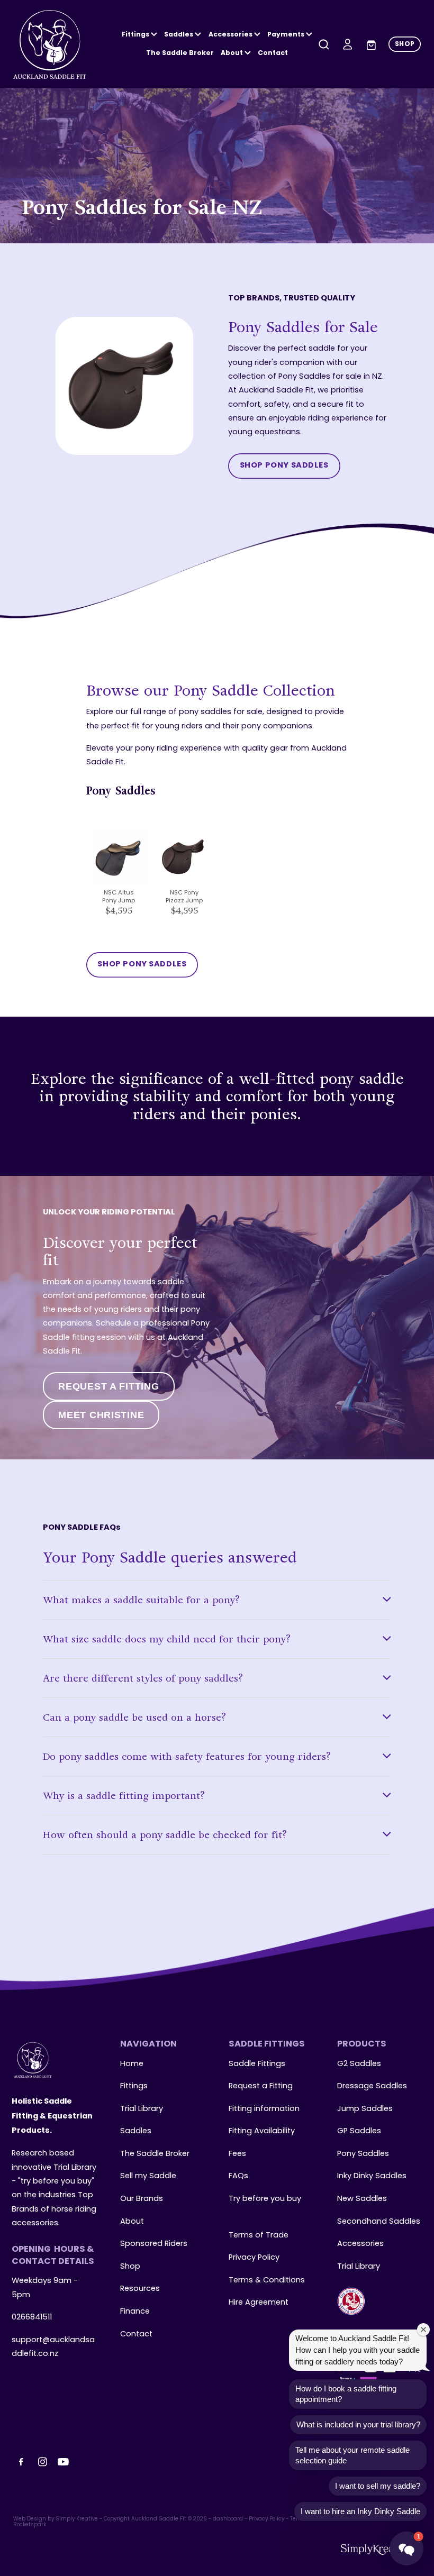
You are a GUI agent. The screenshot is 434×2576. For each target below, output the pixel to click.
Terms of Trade (259, 2235)
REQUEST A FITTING (108, 1386)
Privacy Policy (254, 2258)
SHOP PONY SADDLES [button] (284, 466)
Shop (130, 2267)
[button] (406, 2548)
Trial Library (142, 2109)
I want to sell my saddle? (378, 2486)
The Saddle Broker (180, 53)
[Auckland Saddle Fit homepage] (54, 44)
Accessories (360, 2244)
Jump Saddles (365, 2109)
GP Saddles (359, 2131)
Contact (273, 53)
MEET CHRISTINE (101, 1415)
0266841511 (32, 2317)
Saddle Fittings (257, 2064)
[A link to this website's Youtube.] (64, 2462)
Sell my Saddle (148, 2176)
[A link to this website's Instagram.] (42, 2462)
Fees (237, 2154)
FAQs (238, 2176)
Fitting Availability (262, 2131)
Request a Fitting (261, 2086)
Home (132, 2064)
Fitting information (264, 2109)
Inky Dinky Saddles (372, 2176)
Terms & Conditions (267, 2280)
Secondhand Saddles (379, 2222)
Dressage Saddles (372, 2086)
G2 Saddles (360, 2064)
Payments (287, 35)
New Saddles (362, 2199)
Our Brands (142, 2199)
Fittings (136, 35)
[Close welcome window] (423, 2330)
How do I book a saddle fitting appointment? (346, 2394)
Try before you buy (265, 2199)
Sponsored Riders (154, 2244)
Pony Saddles (363, 2154)
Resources (140, 2289)
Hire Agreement (259, 2303)
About (233, 53)
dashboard (228, 2519)
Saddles (179, 35)
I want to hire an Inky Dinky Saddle (360, 2511)
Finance (135, 2312)
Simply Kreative (77, 2519)
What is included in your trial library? (358, 2424)
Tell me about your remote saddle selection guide (352, 2455)
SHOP (405, 44)
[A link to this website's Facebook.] (21, 2462)
